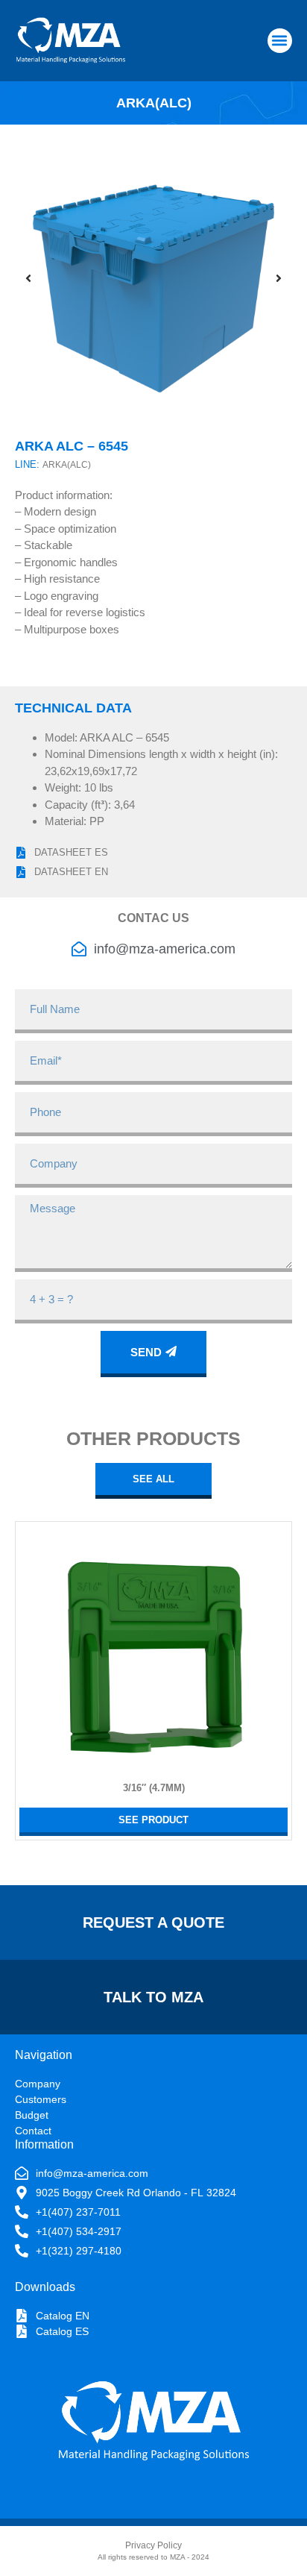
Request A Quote (153, 1922)
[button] (280, 41)
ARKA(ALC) (67, 465)
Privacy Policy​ (153, 2545)
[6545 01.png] (153, 278)
